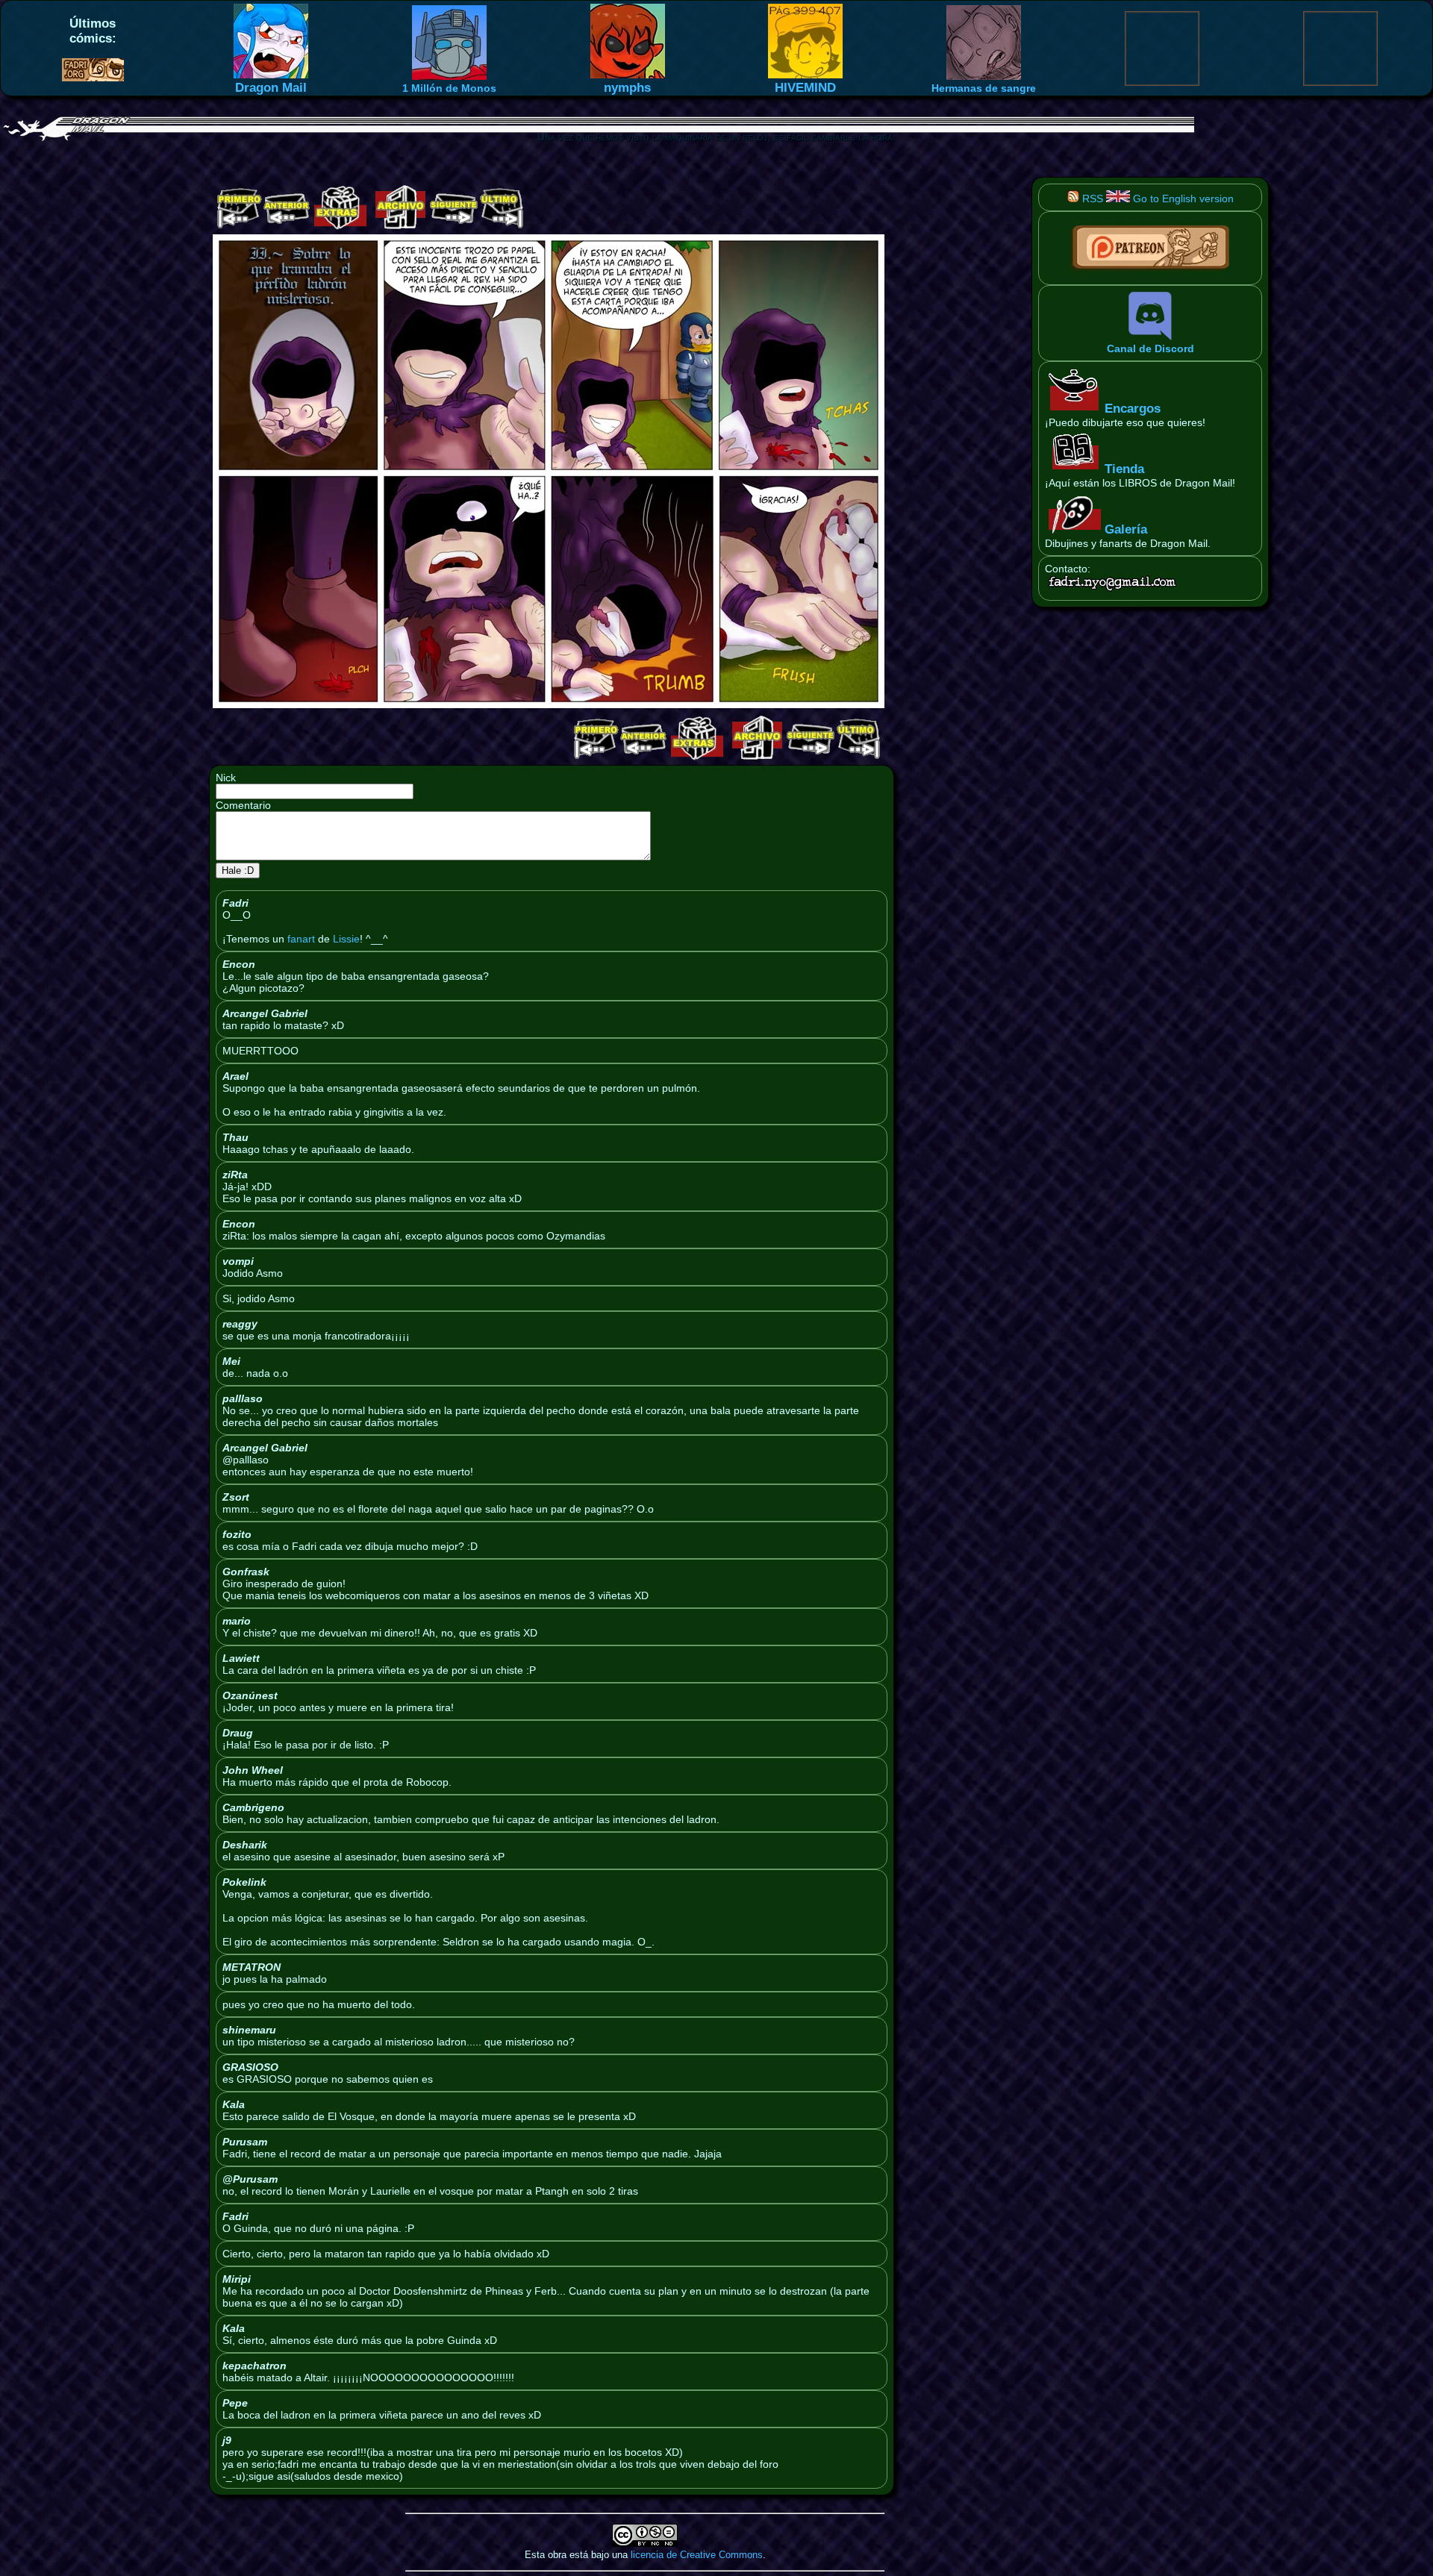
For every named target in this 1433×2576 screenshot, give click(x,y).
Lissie (346, 939)
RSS (1091, 198)
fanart (301, 939)
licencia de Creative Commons (697, 2555)
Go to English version (1182, 198)
